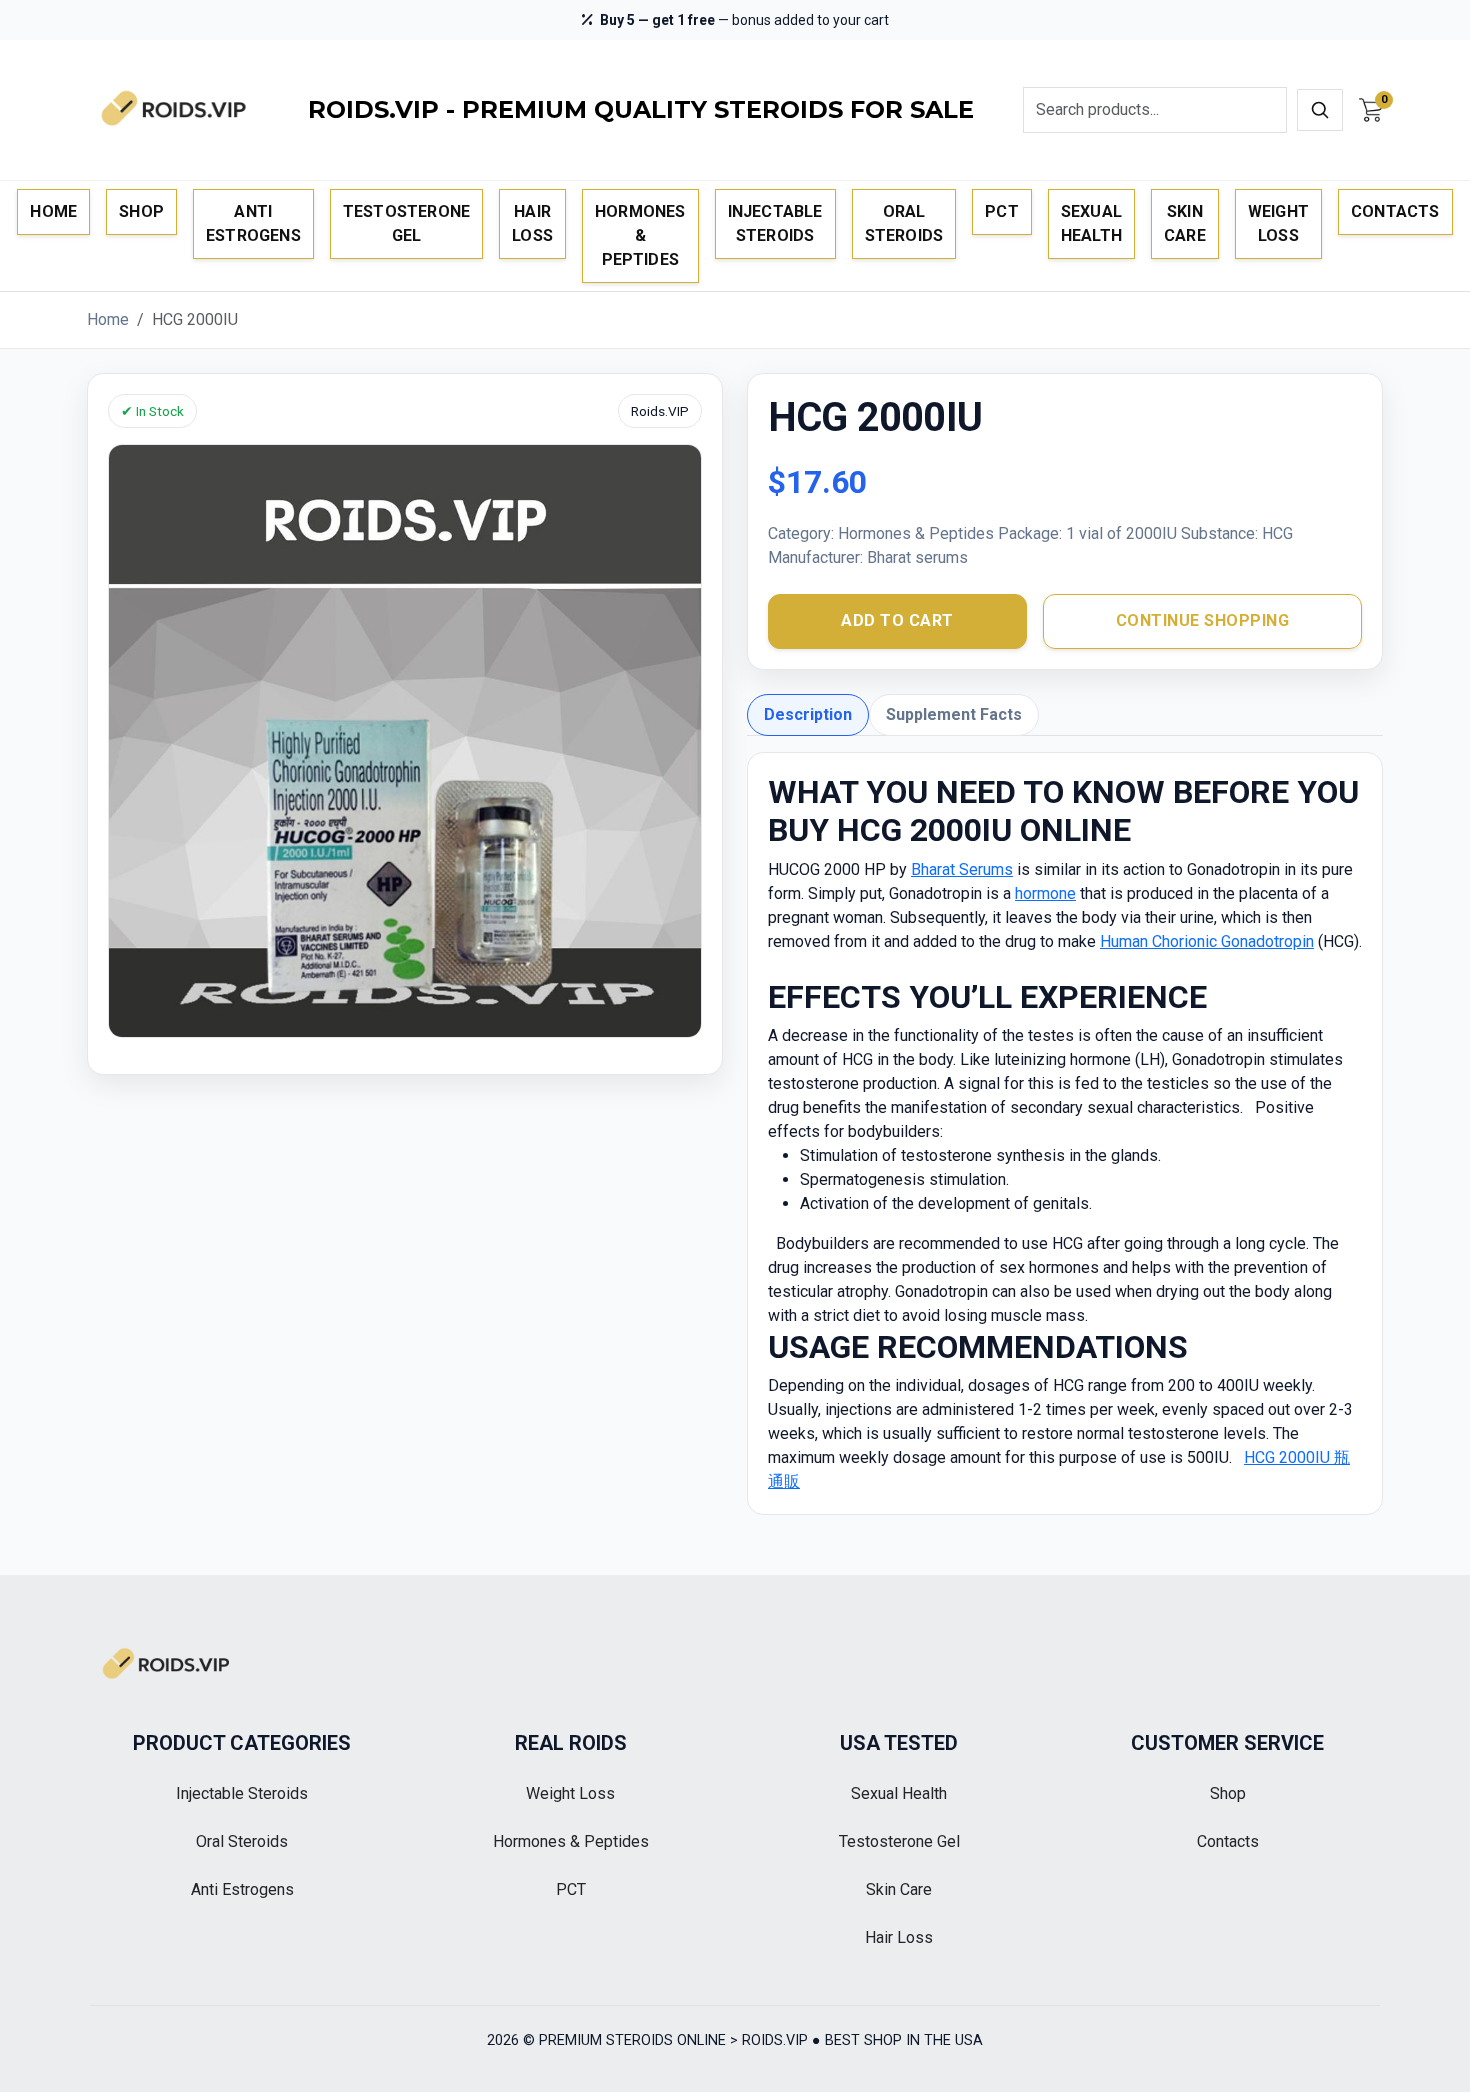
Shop (141, 211)
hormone (1045, 893)
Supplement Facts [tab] (954, 714)
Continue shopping (1203, 620)
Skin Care (1185, 223)
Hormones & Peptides (640, 235)
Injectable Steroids (775, 223)
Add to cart (897, 620)
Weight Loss (1278, 223)
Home (108, 319)
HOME (53, 211)
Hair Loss (532, 223)
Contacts (1395, 211)
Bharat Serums (962, 869)
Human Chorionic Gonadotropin (1207, 941)
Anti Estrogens (253, 223)
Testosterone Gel (406, 223)
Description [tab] (808, 714)
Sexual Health (1091, 223)
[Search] (1320, 110)
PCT (1002, 211)
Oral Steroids (904, 223)
